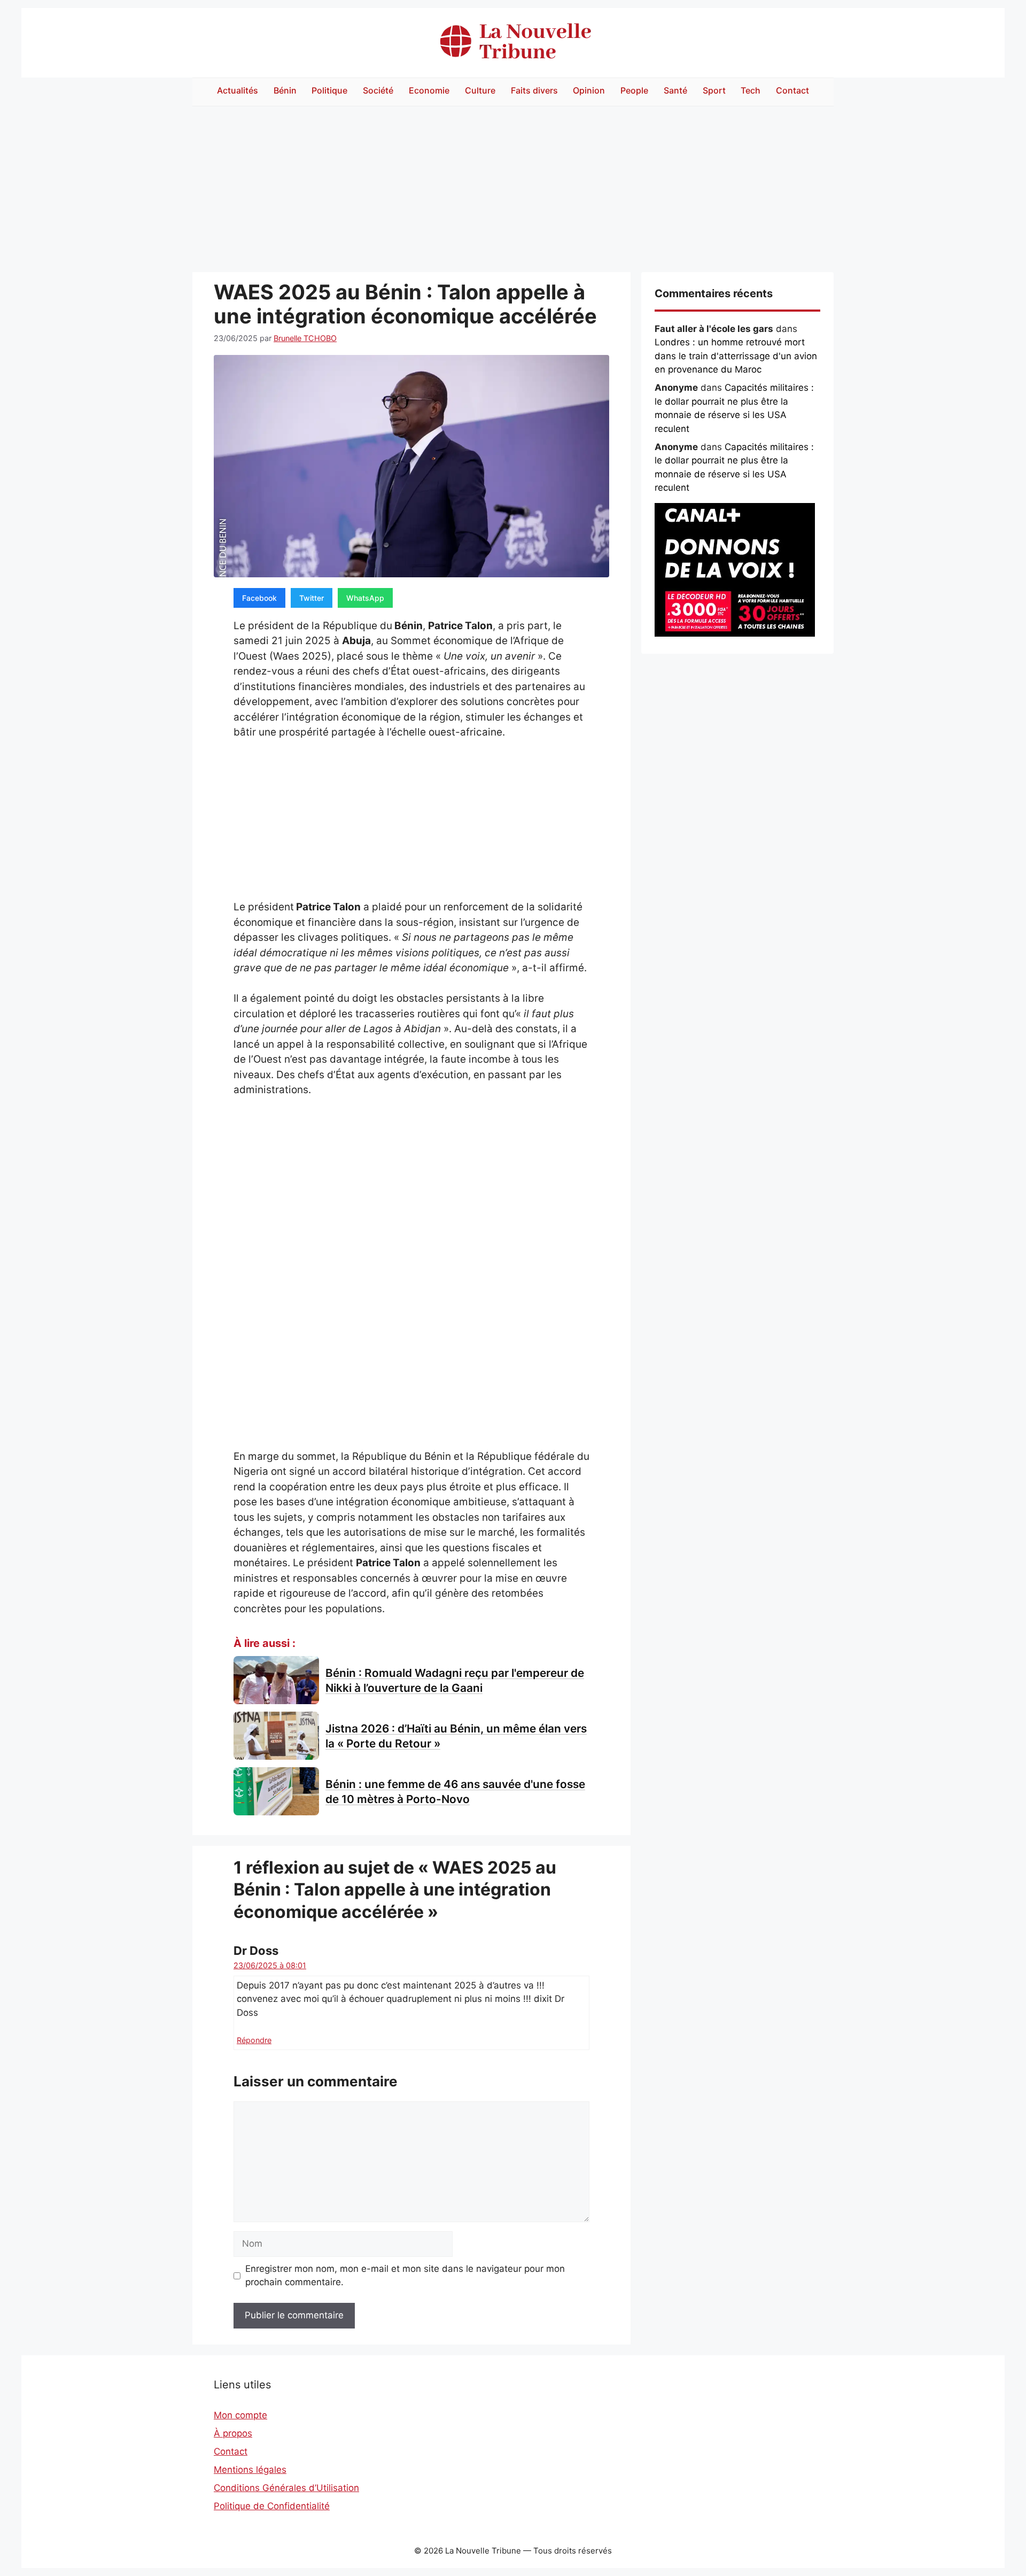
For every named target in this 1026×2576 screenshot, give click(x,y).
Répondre (254, 2040)
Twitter (312, 598)
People (634, 90)
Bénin (285, 90)
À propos (233, 2433)
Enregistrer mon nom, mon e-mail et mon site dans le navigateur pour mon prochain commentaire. (405, 2276)
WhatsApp (365, 598)
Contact (792, 90)
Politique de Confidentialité (272, 2506)
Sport (714, 90)
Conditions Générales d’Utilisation (286, 2488)
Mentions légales (250, 2470)
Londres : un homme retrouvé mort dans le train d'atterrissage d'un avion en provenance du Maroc (736, 356)
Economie (429, 90)
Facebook (259, 598)
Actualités (238, 90)
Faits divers (534, 90)
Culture (480, 90)
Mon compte (240, 2415)
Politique (329, 90)
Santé (675, 90)
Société (378, 90)
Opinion (589, 90)
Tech (751, 90)
